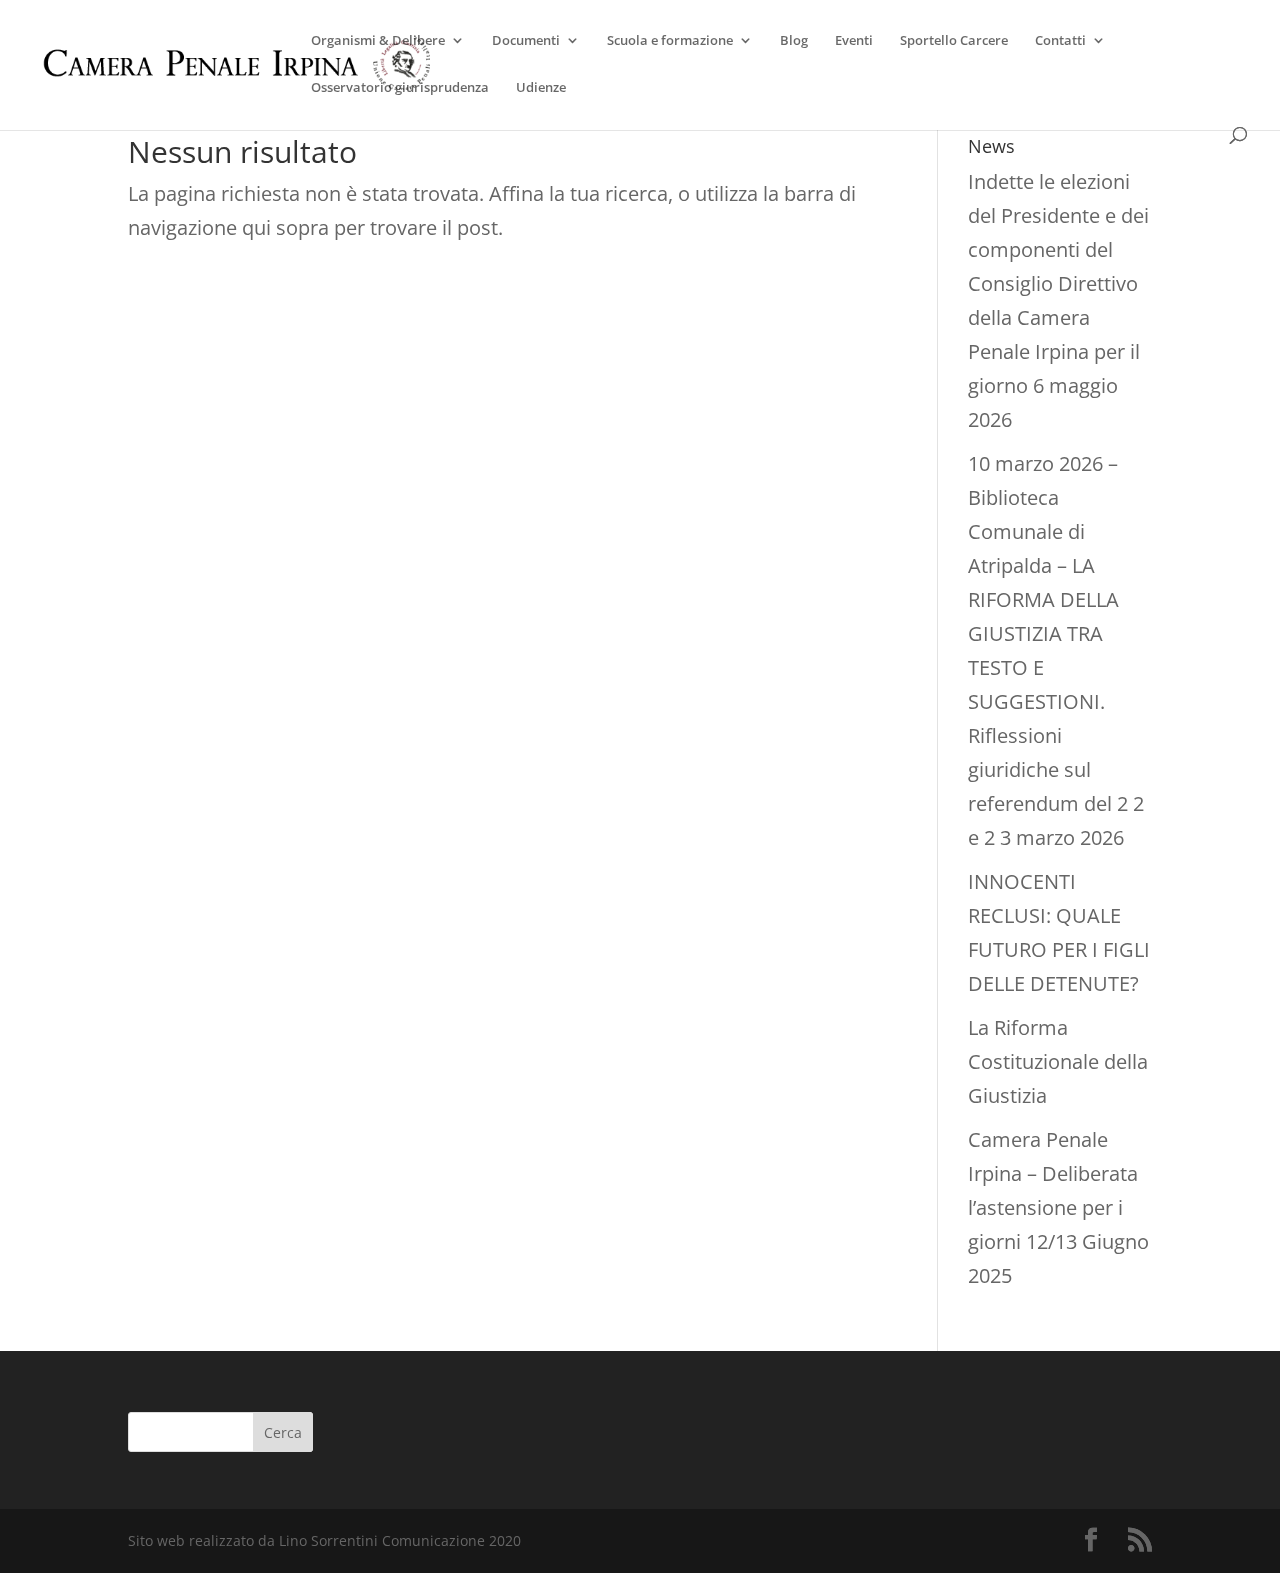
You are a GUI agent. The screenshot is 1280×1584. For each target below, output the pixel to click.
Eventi (854, 41)
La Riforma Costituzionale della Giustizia (1058, 1061)
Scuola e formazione (670, 41)
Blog (794, 41)
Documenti (526, 41)
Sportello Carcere (954, 41)
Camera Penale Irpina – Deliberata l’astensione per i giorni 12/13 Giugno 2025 (1058, 1207)
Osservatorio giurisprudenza (400, 88)
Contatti (1060, 41)
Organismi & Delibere (378, 41)
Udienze (541, 88)
